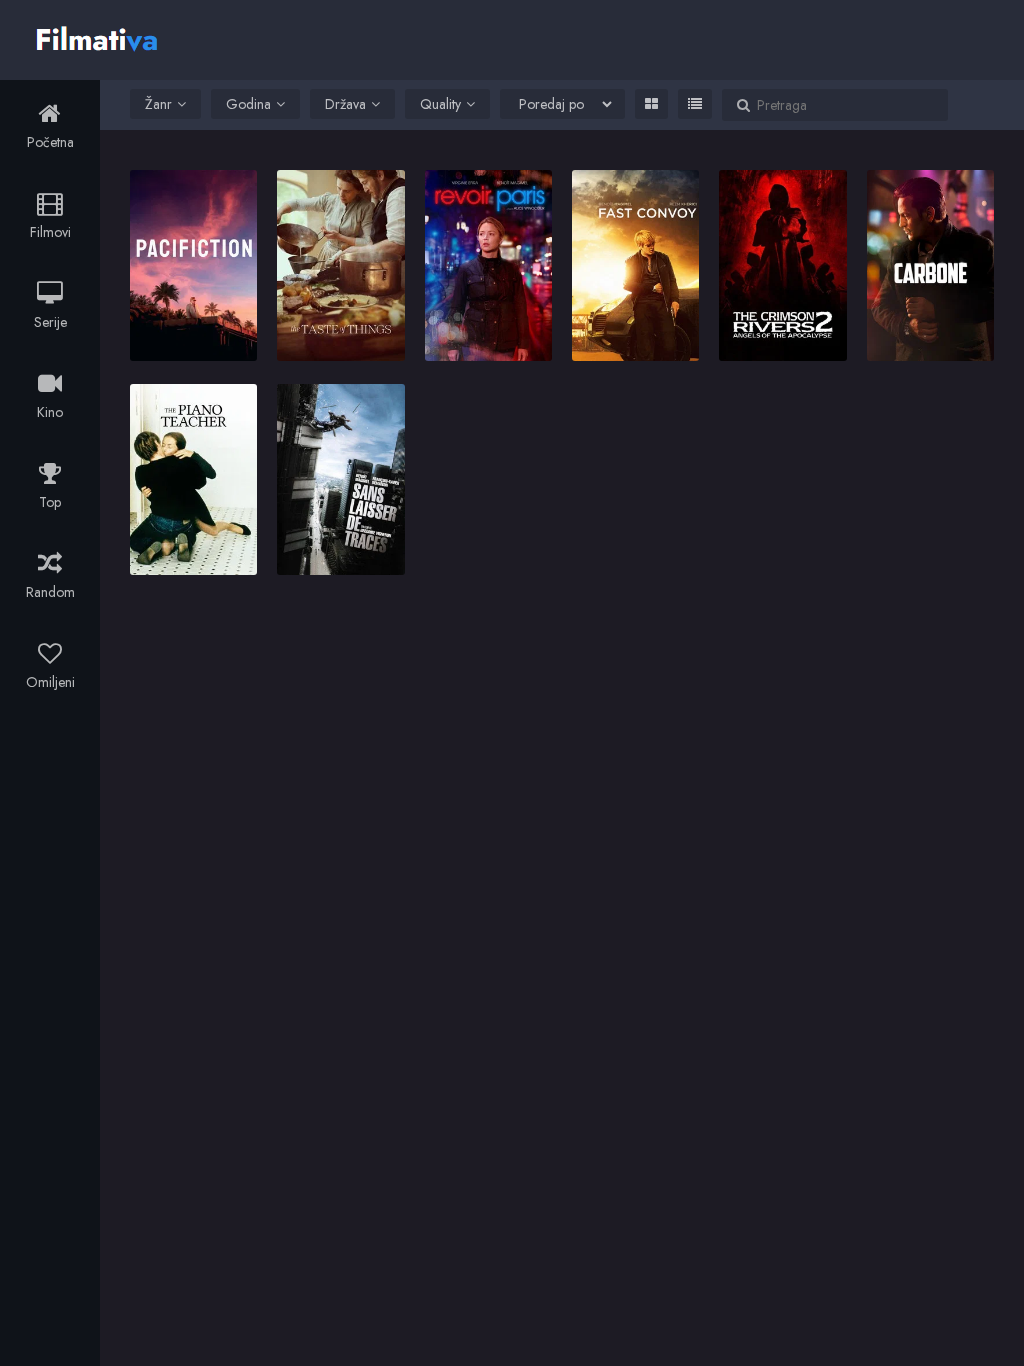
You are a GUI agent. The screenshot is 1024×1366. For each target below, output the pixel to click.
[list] (695, 104)
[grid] (651, 104)
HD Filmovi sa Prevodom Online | (99, 37)
